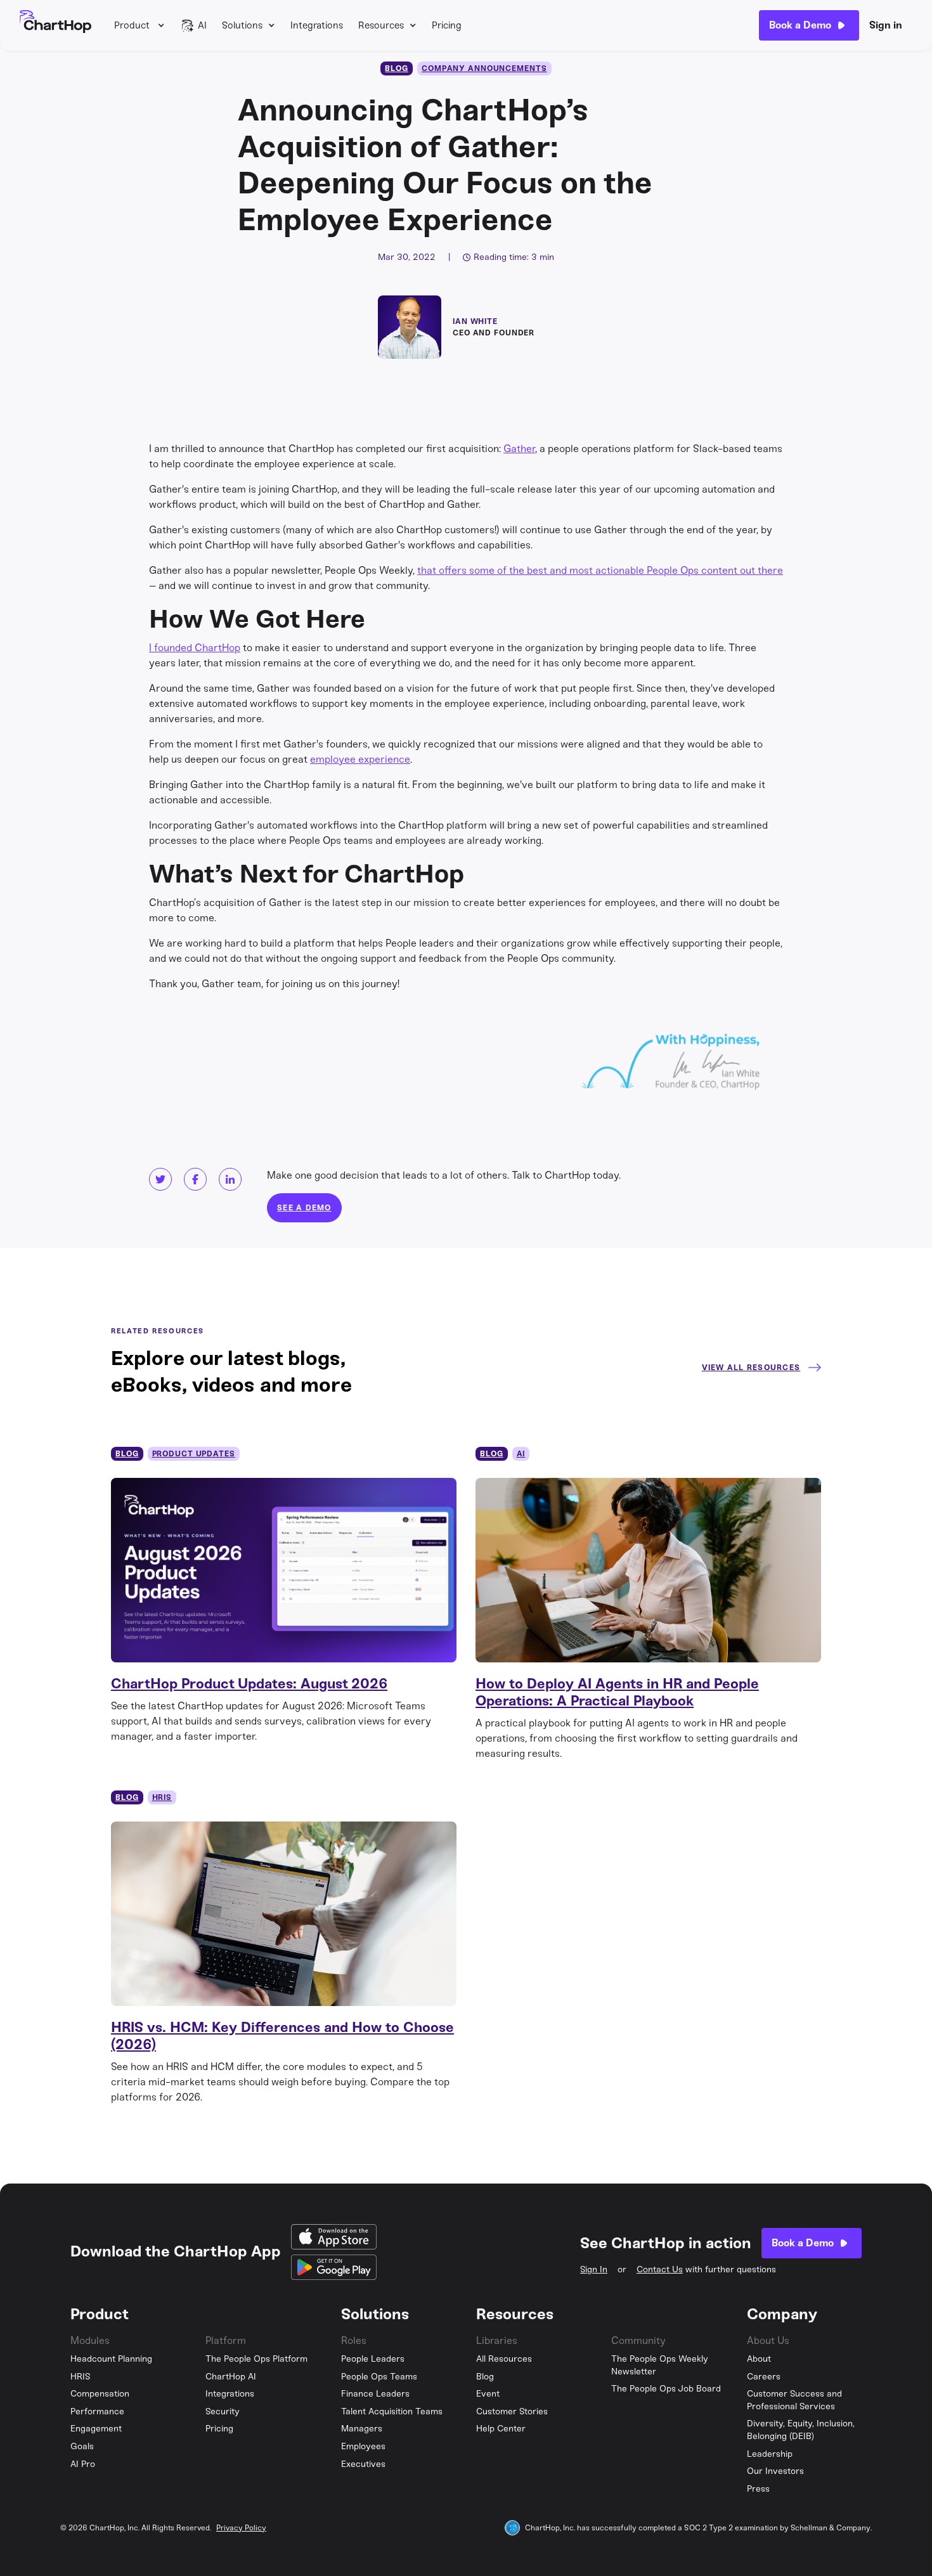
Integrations (317, 25)
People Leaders (373, 2359)
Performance (97, 2411)
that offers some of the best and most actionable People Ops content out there (600, 570)
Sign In (594, 2269)
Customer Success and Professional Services (794, 2400)
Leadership (770, 2454)
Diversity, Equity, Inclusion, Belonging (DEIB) (801, 2430)
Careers (764, 2377)
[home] (55, 25)
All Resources (504, 2359)
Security (223, 2411)
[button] (139, 25)
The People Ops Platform (256, 2359)
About (759, 2359)
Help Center (501, 2429)
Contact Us (660, 2269)
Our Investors (775, 2471)
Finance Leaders (375, 2394)
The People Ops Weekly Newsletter (660, 2365)
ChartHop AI (231, 2377)
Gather (519, 449)
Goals (82, 2446)
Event (488, 2394)
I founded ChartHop (195, 648)
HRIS (81, 2377)
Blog (485, 2377)
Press (758, 2489)
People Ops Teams (379, 2377)
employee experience (360, 759)
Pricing (447, 25)
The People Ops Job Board (666, 2389)
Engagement (96, 2429)
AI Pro (83, 2464)
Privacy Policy (241, 2528)
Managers (362, 2429)
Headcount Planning (111, 2359)
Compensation (100, 2394)
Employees (363, 2446)
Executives (363, 2464)
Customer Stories (512, 2411)
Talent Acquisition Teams (392, 2411)
